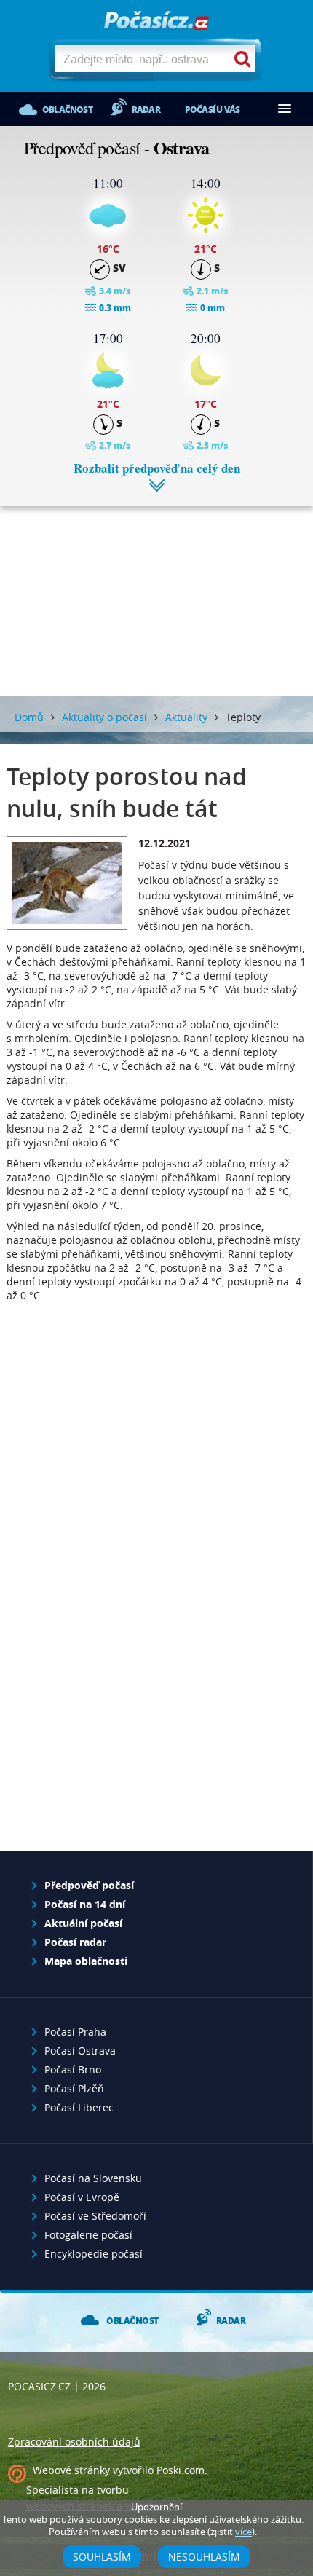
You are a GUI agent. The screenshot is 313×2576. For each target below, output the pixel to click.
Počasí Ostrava (80, 2051)
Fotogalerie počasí (88, 2235)
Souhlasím (102, 2557)
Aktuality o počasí (104, 717)
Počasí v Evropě (82, 2197)
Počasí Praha (75, 2032)
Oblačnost (67, 110)
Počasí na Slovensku (93, 2178)
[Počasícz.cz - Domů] (156, 21)
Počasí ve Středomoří (95, 2216)
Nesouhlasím (204, 2557)
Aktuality (186, 717)
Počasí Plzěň (74, 2088)
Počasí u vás (212, 110)
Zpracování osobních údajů (74, 2442)
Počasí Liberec (79, 2107)
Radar (146, 110)
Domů (29, 717)
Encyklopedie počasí (94, 2254)
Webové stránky (71, 2470)
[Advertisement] (156, 590)
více (243, 2532)
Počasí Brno (73, 2069)
